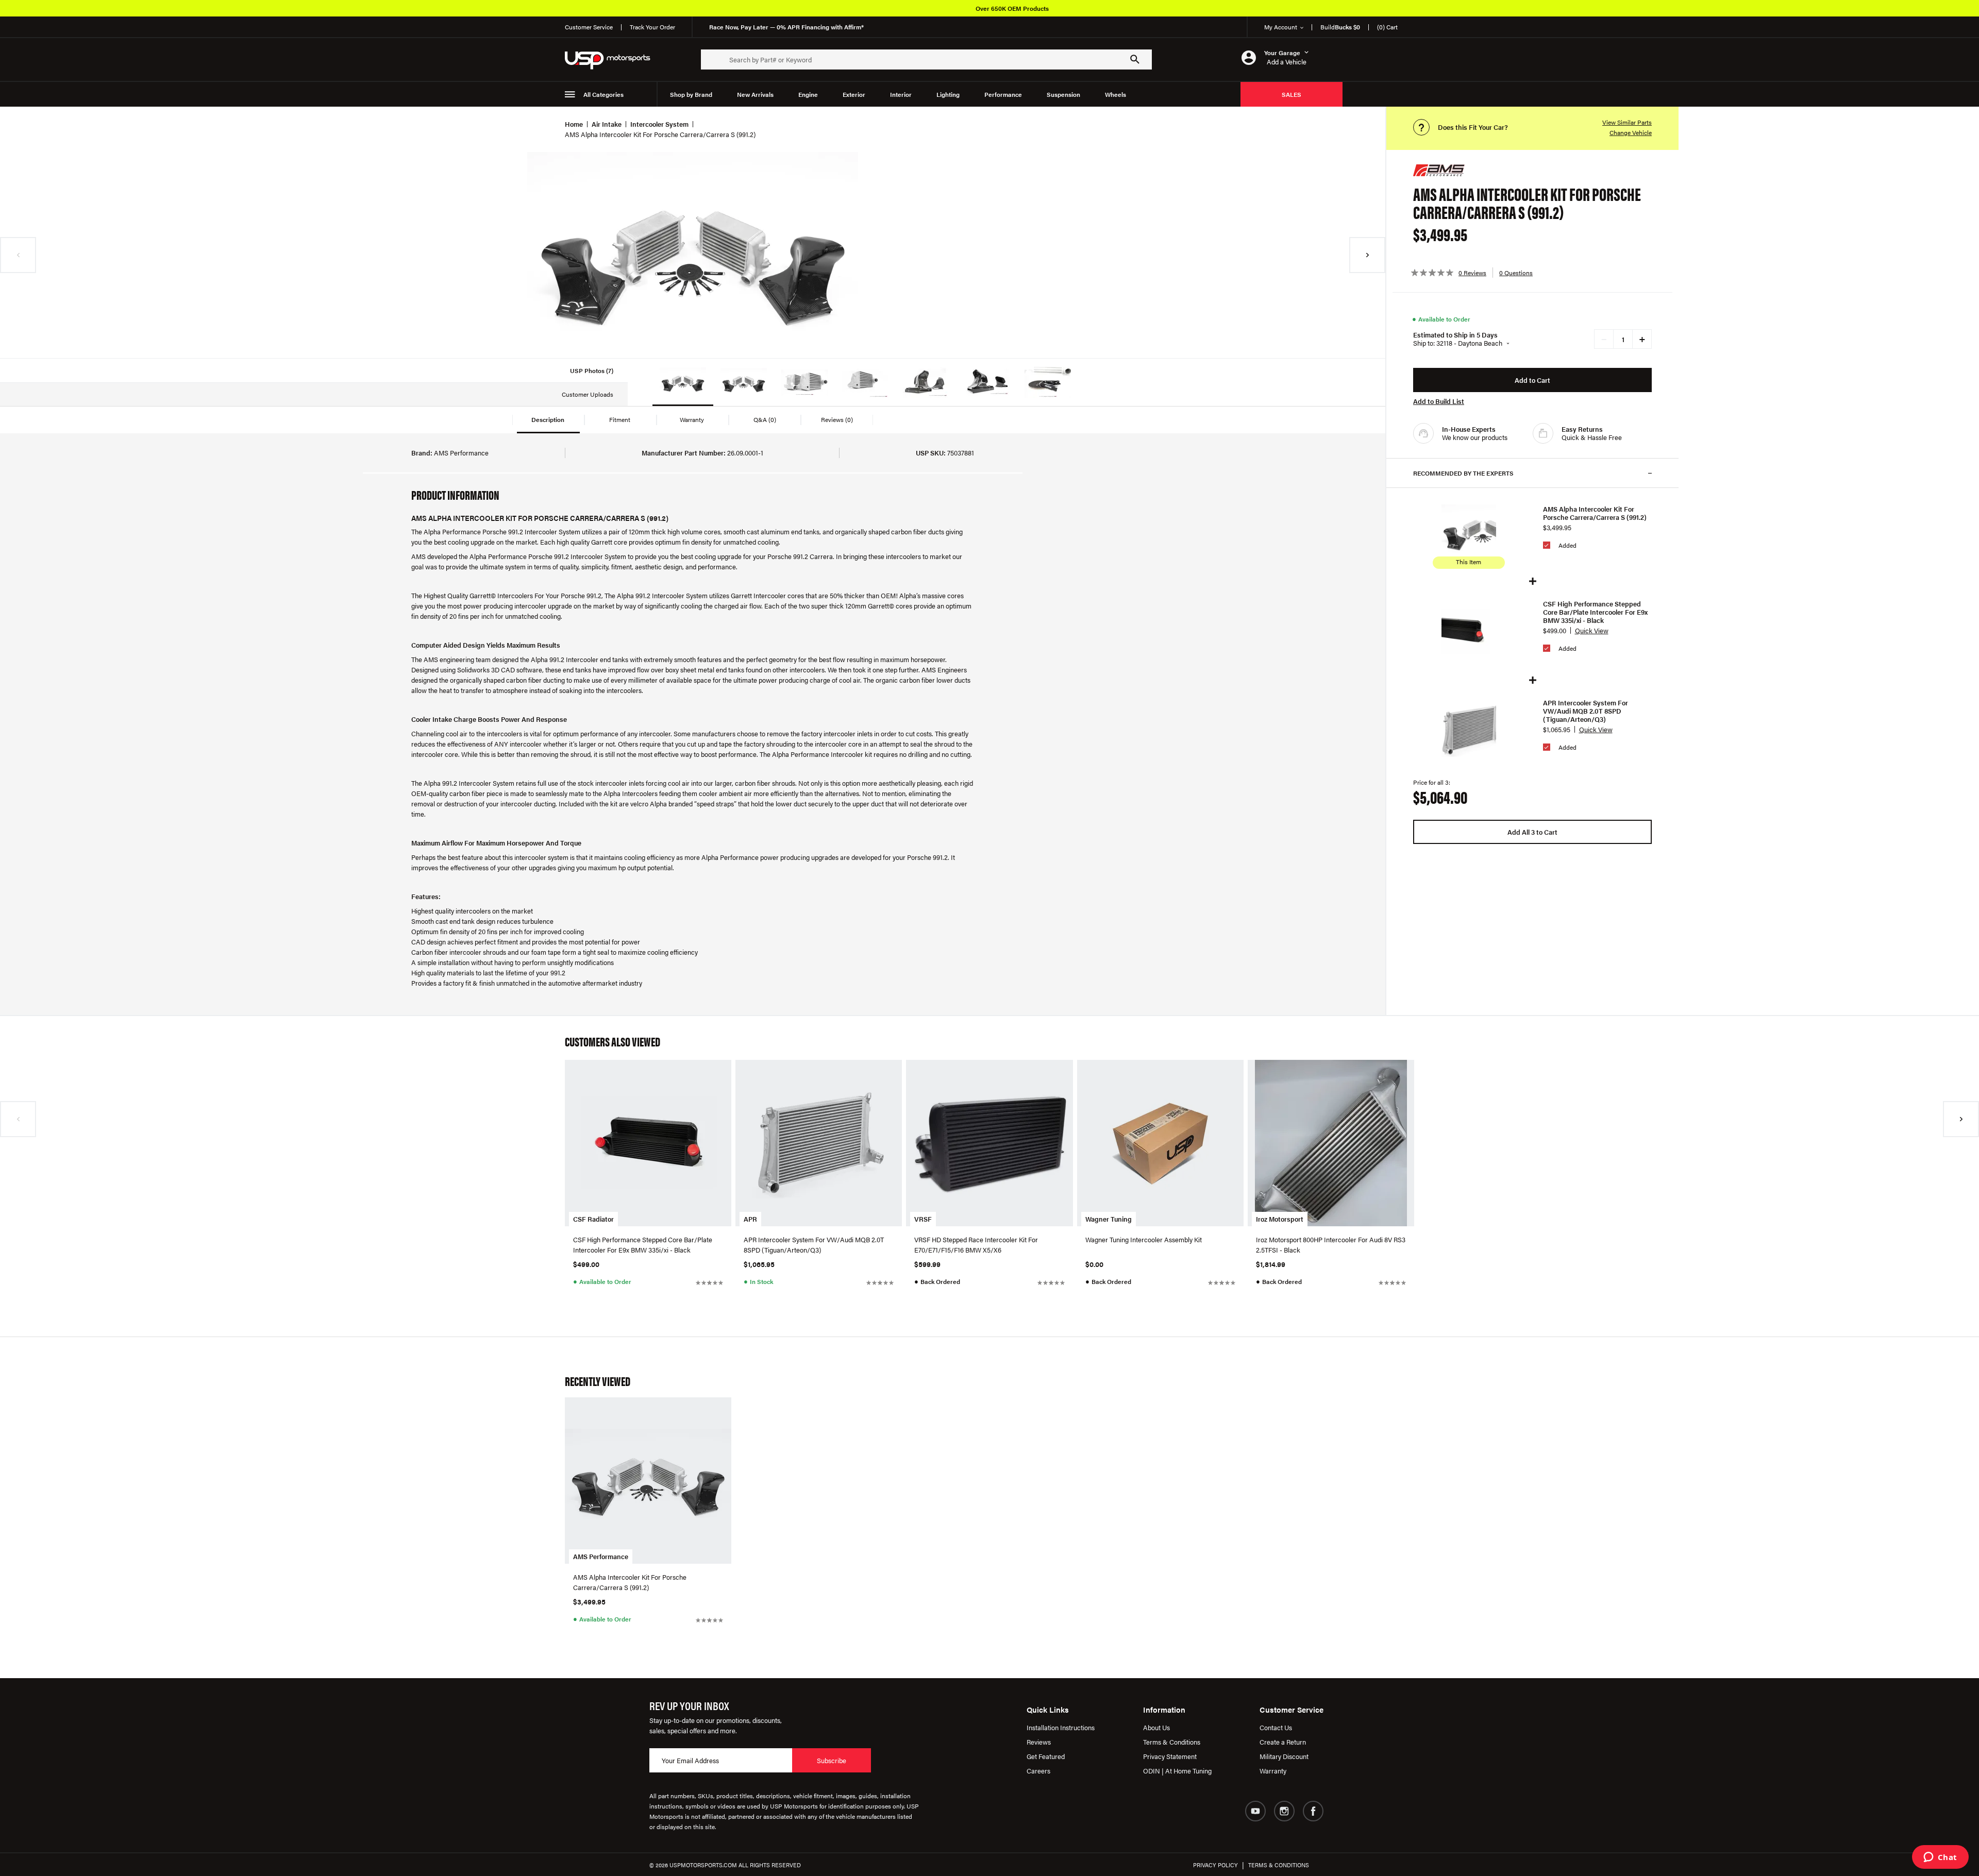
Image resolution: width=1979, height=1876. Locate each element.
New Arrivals (755, 94)
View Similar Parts (1627, 122)
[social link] (1255, 1811)
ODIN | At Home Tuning (1177, 1771)
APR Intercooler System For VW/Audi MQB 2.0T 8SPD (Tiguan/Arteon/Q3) (1586, 711)
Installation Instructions (1061, 1727)
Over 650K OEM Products (1012, 8)
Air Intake (607, 124)
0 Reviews (1472, 273)
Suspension (1063, 94)
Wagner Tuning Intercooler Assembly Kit (1144, 1239)
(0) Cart (1387, 27)
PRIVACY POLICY (1215, 1865)
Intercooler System (659, 124)
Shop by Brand (691, 94)
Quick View (1592, 630)
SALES (1292, 94)
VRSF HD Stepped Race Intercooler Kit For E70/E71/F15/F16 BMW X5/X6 (976, 1245)
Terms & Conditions (1172, 1742)
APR (750, 1219)
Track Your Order (652, 27)
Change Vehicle (1631, 132)
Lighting (948, 94)
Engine (808, 94)
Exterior (854, 94)
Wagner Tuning (1109, 1219)
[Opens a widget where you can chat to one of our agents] (1940, 1858)
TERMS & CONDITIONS (1279, 1865)
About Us (1156, 1727)
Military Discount (1284, 1756)
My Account (1281, 27)
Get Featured (1046, 1756)
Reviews (1039, 1742)
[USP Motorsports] (614, 60)
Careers (1038, 1771)
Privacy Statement (1170, 1756)
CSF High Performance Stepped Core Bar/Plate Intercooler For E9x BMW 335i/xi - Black (1595, 612)
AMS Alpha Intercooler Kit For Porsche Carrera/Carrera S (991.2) (1595, 513)
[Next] (1367, 255)
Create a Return (1283, 1742)
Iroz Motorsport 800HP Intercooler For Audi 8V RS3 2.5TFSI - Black (1331, 1245)
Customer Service (589, 27)
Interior (901, 94)
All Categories (603, 94)
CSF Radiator (593, 1219)
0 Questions (1516, 273)
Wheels (1116, 94)
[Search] (1135, 59)
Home (574, 124)
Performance (1003, 94)
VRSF (923, 1219)
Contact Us (1276, 1727)
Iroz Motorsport (1280, 1219)
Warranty (1273, 1771)
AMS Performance (601, 1556)
